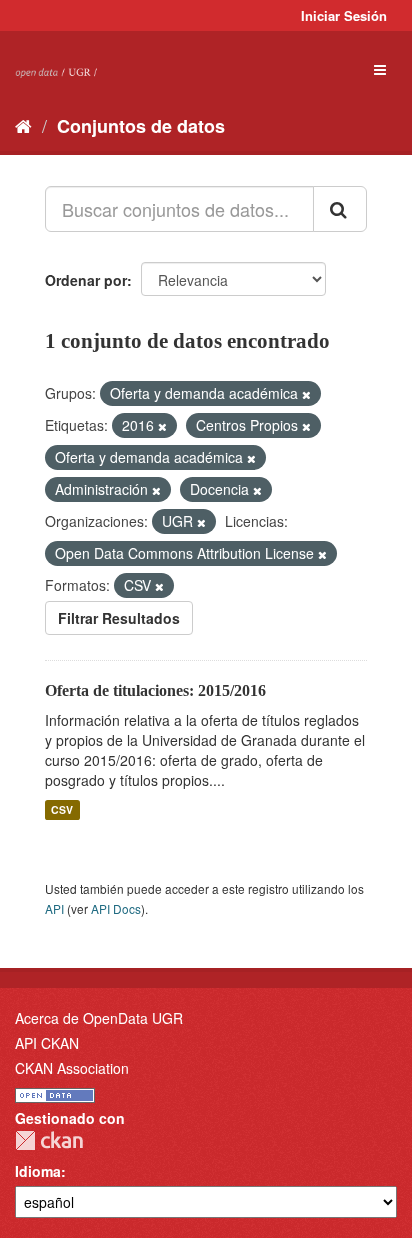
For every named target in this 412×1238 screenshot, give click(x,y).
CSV (62, 809)
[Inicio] (23, 125)
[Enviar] (340, 209)
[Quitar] (306, 394)
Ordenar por (86, 280)
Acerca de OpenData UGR (99, 1018)
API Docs (116, 908)
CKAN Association (72, 1068)
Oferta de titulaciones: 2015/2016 (155, 690)
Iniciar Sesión (344, 15)
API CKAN (47, 1043)
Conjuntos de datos (141, 126)
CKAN (49, 1140)
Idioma (38, 1171)
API (54, 908)
